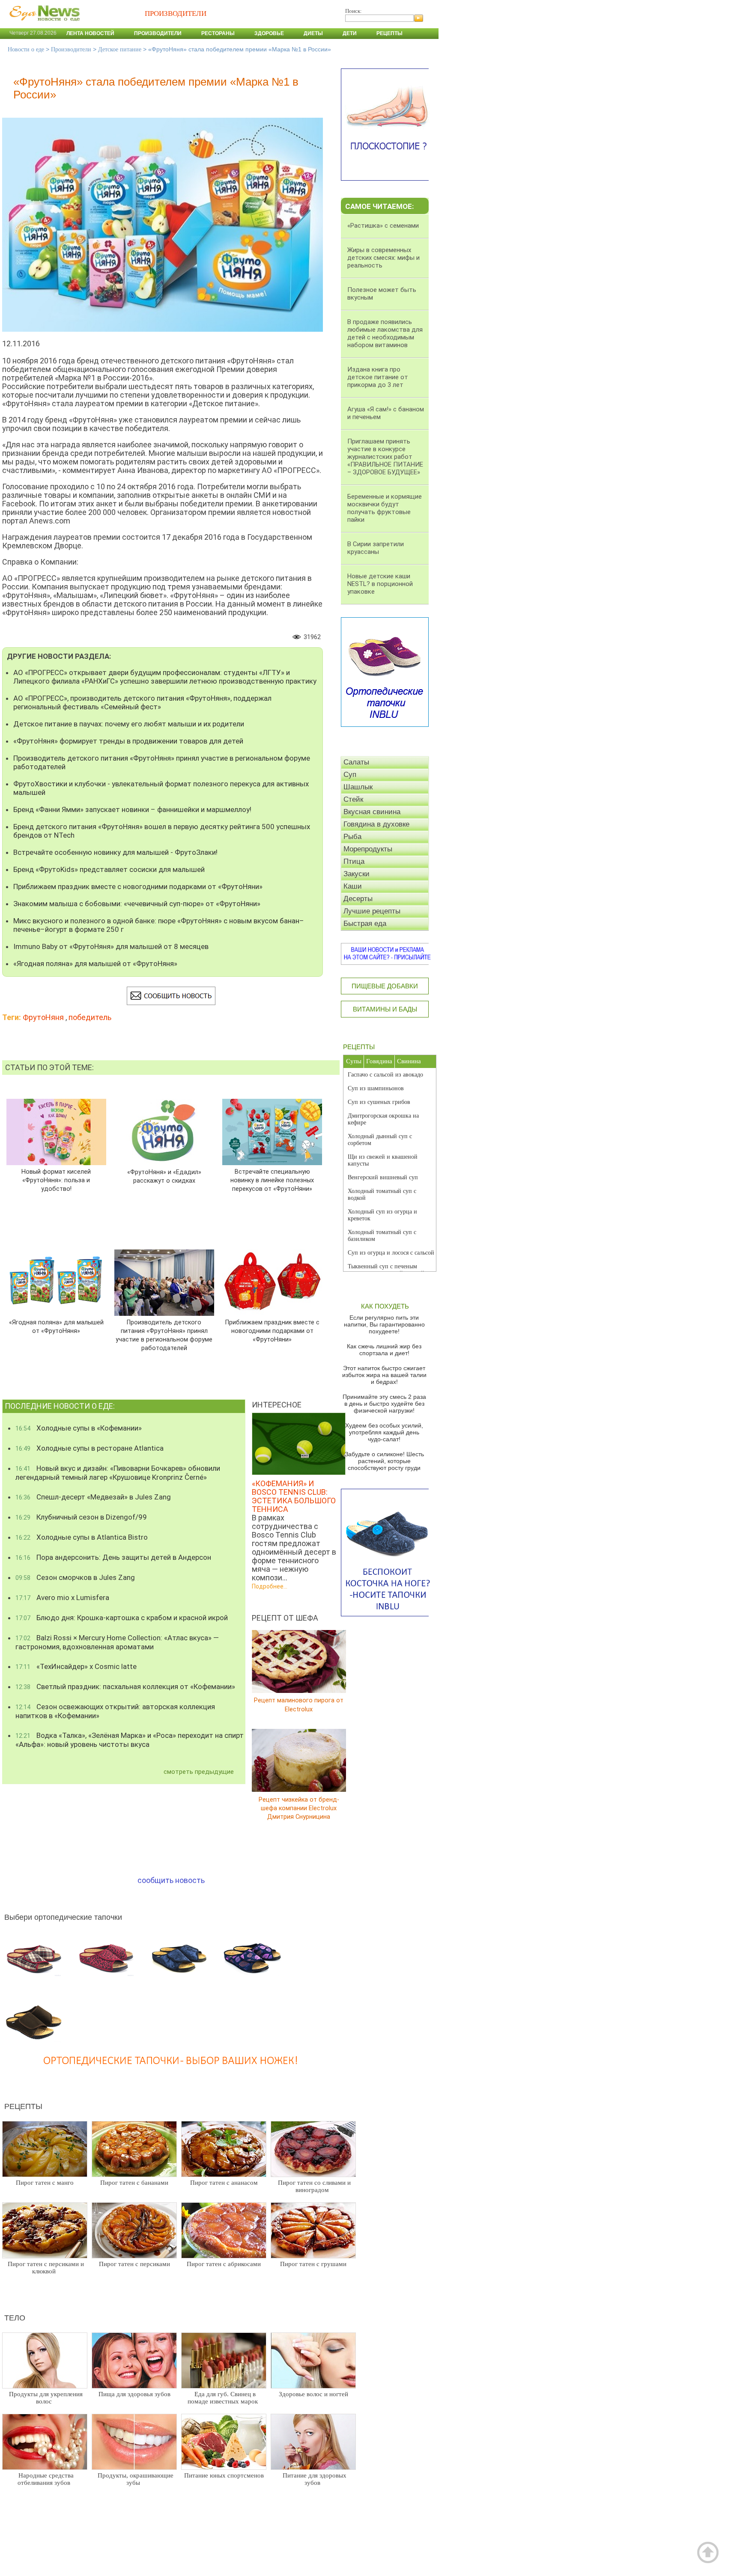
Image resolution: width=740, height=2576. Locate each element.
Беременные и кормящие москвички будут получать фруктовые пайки (385, 508)
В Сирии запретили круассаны (376, 548)
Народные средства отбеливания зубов (46, 2479)
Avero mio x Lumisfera (62, 1597)
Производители (158, 33)
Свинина (409, 1061)
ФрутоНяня (43, 1017)
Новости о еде (26, 49)
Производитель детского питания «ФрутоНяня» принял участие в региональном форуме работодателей (162, 762)
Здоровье (269, 33)
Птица (354, 861)
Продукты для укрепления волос (46, 2398)
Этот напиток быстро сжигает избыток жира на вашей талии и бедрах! (384, 1375)
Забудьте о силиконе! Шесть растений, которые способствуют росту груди (384, 1461)
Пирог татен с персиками (134, 2264)
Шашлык (358, 787)
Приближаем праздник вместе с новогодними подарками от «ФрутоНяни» (138, 886)
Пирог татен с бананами (134, 2183)
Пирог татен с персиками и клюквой (46, 2268)
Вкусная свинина (372, 812)
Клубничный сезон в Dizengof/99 (81, 1517)
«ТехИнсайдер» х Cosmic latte (76, 1666)
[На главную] (43, 25)
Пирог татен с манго (45, 2183)
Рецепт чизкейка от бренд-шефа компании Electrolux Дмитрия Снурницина (299, 1808)
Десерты (358, 899)
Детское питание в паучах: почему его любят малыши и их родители (129, 724)
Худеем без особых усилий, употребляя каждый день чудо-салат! (384, 1432)
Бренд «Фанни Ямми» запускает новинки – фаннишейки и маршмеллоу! (132, 809)
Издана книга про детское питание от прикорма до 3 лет (378, 377)
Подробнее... (270, 1586)
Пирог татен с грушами (313, 2264)
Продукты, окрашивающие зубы (136, 2479)
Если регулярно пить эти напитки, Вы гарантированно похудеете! (384, 1324)
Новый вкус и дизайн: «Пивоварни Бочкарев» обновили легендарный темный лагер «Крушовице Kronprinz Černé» (118, 1473)
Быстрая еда (365, 924)
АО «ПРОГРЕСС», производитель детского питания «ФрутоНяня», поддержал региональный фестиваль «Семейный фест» (142, 702)
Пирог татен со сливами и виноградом (314, 2186)
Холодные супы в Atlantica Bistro (82, 1537)
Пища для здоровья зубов (134, 2394)
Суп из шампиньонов (376, 1088)
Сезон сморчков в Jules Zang (75, 1577)
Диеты (313, 33)
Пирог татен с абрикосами (224, 2264)
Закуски (357, 874)
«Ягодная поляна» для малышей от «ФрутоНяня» (95, 964)
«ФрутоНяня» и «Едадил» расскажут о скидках (164, 1176)
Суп (350, 775)
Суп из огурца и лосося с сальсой (391, 1253)
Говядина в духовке (376, 824)
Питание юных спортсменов (224, 2475)
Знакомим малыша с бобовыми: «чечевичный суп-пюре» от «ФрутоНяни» (137, 904)
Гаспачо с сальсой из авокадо (385, 1075)
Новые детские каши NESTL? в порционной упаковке (380, 584)
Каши (353, 886)
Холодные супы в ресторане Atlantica (90, 1448)
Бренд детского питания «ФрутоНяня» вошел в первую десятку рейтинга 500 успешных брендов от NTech (162, 831)
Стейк (353, 799)
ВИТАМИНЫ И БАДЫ (385, 1009)
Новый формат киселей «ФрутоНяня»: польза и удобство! (56, 1180)
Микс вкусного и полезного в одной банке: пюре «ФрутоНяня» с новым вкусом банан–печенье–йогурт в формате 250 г (159, 925)
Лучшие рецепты (372, 911)
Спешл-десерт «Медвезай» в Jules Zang (93, 1497)
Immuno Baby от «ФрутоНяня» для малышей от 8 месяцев (111, 946)
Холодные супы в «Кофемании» (79, 1428)
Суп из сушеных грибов (379, 1102)
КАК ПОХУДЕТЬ (385, 1306)
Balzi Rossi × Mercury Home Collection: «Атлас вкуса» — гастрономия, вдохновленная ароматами (117, 1642)
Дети (350, 33)
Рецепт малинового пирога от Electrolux (299, 1705)
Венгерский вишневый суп (383, 1177)
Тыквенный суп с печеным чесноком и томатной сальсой (386, 1270)
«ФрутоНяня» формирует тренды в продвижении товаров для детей (128, 741)
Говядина (379, 1061)
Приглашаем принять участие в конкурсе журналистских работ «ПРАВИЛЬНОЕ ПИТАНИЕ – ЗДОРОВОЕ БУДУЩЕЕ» (385, 457)
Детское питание (120, 49)
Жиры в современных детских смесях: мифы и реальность (383, 258)
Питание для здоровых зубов (315, 2479)
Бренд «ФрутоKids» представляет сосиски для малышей (109, 869)
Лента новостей (90, 33)
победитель (90, 1017)
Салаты (356, 762)
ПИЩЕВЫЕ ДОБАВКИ (385, 986)
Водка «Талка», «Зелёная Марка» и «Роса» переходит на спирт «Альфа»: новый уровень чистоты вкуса (130, 1740)
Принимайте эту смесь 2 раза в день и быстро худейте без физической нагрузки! (384, 1404)
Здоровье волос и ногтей (313, 2394)
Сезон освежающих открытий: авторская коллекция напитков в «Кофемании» (115, 1711)
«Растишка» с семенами (383, 226)
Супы (354, 1061)
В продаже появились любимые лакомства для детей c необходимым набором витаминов (385, 333)
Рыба (352, 837)
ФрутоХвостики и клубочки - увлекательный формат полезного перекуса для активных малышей (161, 788)
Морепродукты (368, 849)
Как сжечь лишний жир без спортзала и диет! (384, 1350)
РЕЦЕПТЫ (359, 1047)
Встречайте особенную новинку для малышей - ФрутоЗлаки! (115, 852)
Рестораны (218, 33)
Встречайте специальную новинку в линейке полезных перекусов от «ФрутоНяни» (272, 1180)
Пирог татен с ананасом (224, 2183)
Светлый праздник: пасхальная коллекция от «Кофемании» (125, 1687)
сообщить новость (171, 1880)
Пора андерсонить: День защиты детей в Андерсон (113, 1557)
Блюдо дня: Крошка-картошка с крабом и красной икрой (122, 1618)
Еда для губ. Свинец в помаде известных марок (223, 2398)
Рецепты (389, 33)
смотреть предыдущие (199, 1772)
